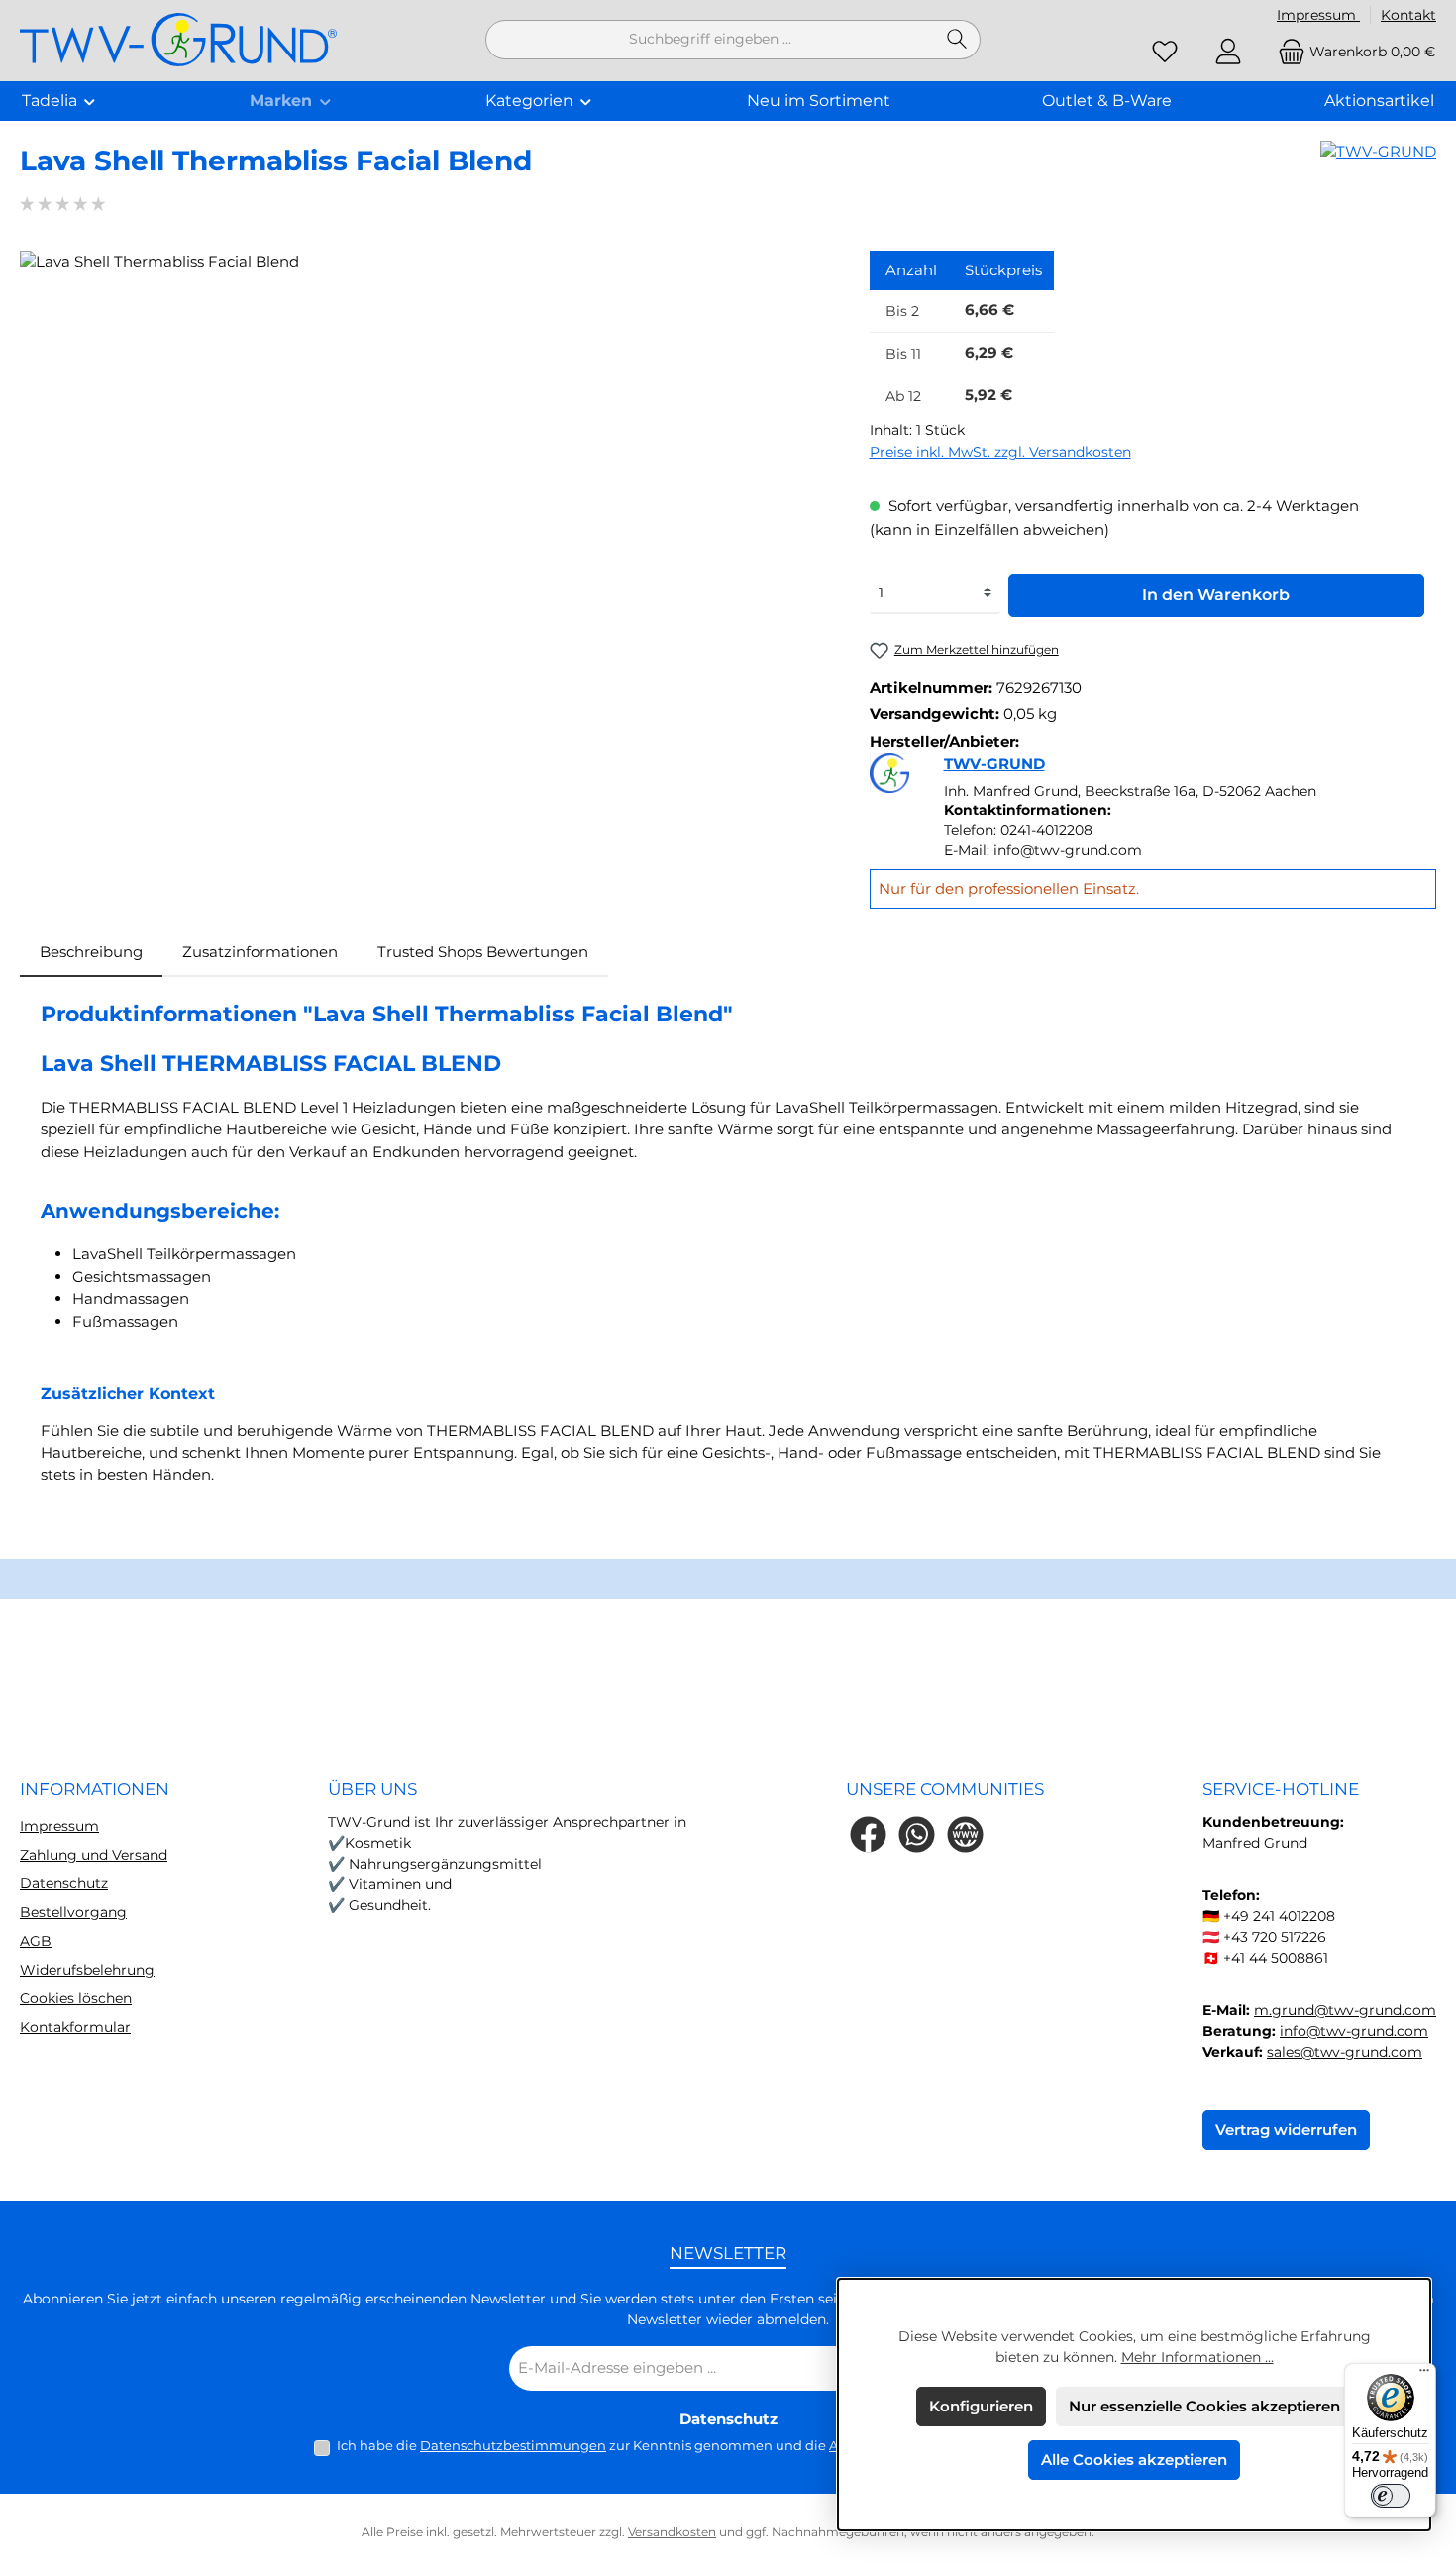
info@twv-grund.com (1354, 2031)
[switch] (1391, 2496)
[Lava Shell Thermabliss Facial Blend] (424, 464)
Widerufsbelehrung (87, 1970)
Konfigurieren (981, 2406)
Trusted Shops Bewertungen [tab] (483, 952)
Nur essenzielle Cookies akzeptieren (1204, 2406)
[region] (425, 464)
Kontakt (1408, 15)
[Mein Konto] (1228, 52)
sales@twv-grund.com (1345, 2052)
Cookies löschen (76, 1998)
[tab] (91, 953)
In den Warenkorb (1216, 595)
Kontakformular (75, 2027)
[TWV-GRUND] (1378, 168)
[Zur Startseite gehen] (178, 40)
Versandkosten (672, 2532)
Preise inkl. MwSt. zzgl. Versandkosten (1000, 452)
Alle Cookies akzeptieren (1134, 2460)
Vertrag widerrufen (1286, 2130)
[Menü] (1424, 2375)
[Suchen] (957, 40)
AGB (36, 1941)
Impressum (1318, 15)
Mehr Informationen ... (1197, 2357)
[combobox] (710, 40)
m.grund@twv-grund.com (1345, 2010)
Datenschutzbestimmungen (513, 2445)
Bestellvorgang (73, 1912)
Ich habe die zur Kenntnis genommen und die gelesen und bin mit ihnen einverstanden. (739, 2445)
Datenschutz (64, 1883)
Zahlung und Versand (94, 1855)
